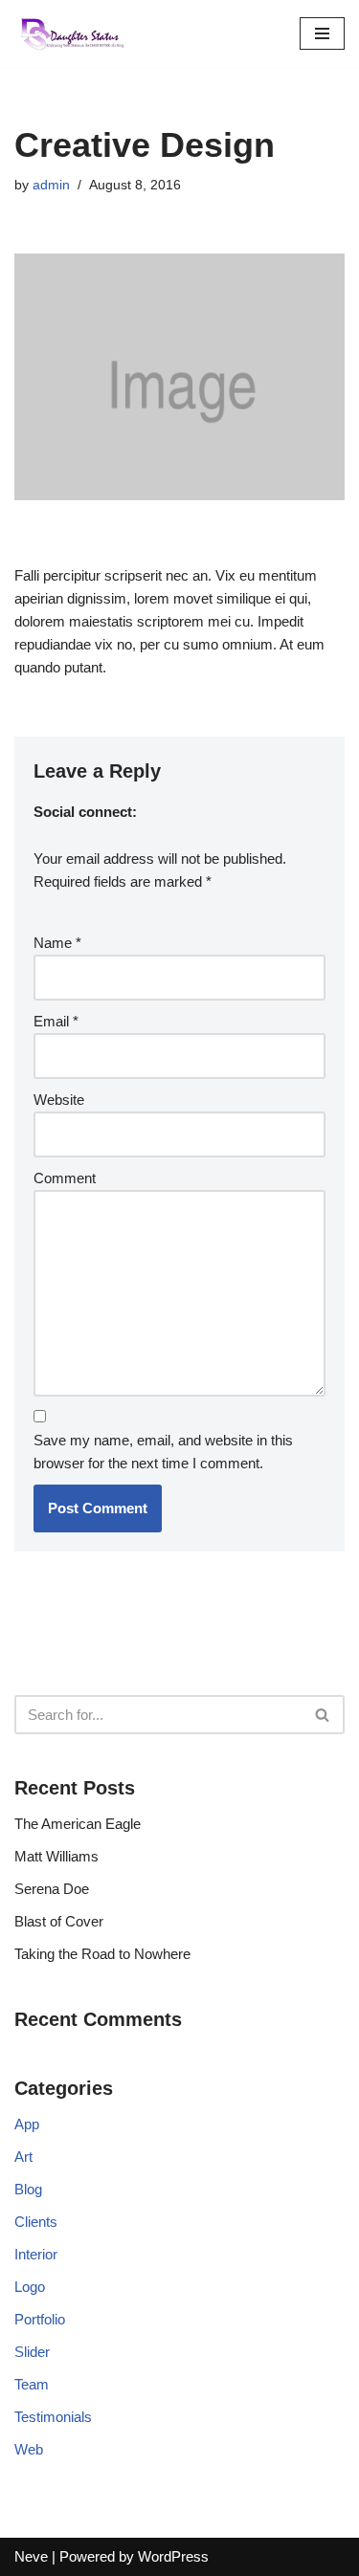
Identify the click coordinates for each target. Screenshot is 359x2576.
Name (57, 943)
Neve (31, 2556)
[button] (322, 1715)
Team (32, 2384)
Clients (36, 2222)
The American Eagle (78, 1824)
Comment (65, 1178)
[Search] (323, 1715)
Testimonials (53, 2417)
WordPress (173, 2556)
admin (51, 185)
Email (56, 1021)
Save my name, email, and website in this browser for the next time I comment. (163, 1452)
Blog (28, 2189)
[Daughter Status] (72, 33)
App (27, 2124)
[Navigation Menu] (322, 33)
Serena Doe (52, 1889)
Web (29, 2449)
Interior (36, 2254)
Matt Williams (56, 1856)
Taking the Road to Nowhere (102, 1954)
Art (23, 2157)
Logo (30, 2287)
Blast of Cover (59, 1921)
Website (59, 1100)
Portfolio (40, 2319)
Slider (32, 2352)
